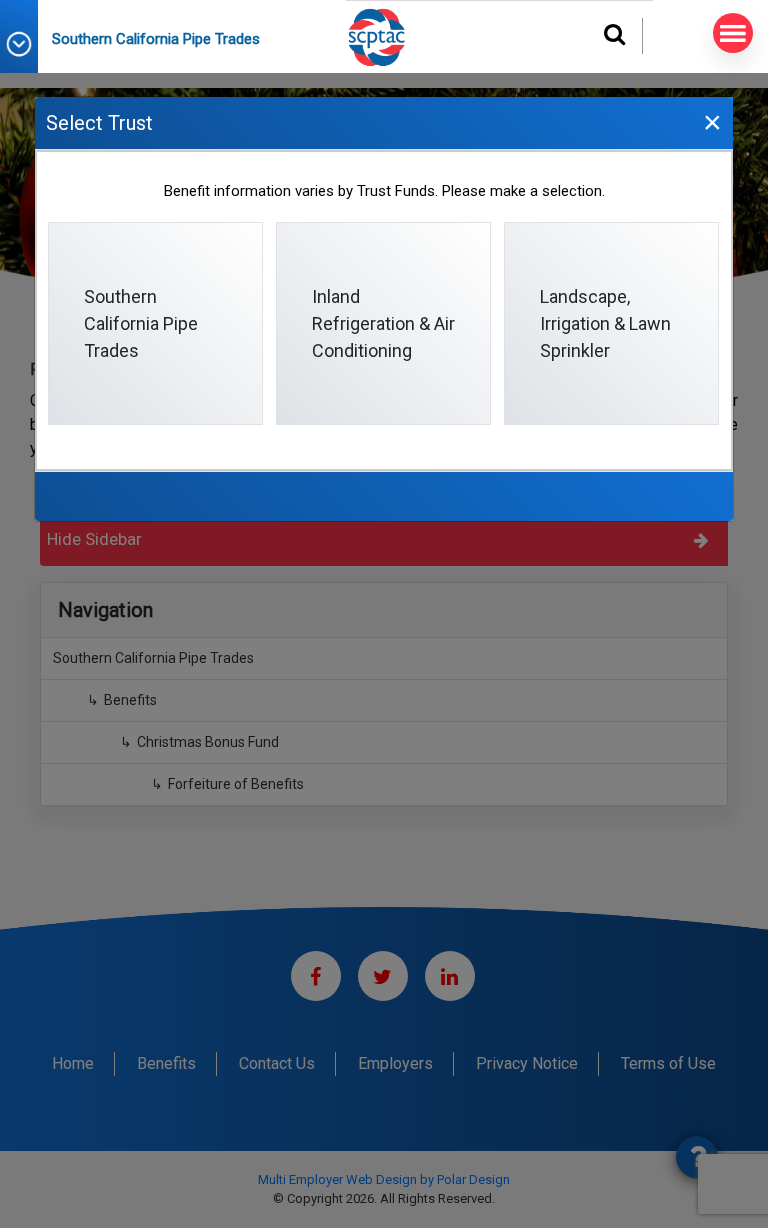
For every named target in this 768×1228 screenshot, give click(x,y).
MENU (733, 33)
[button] (26, 44)
